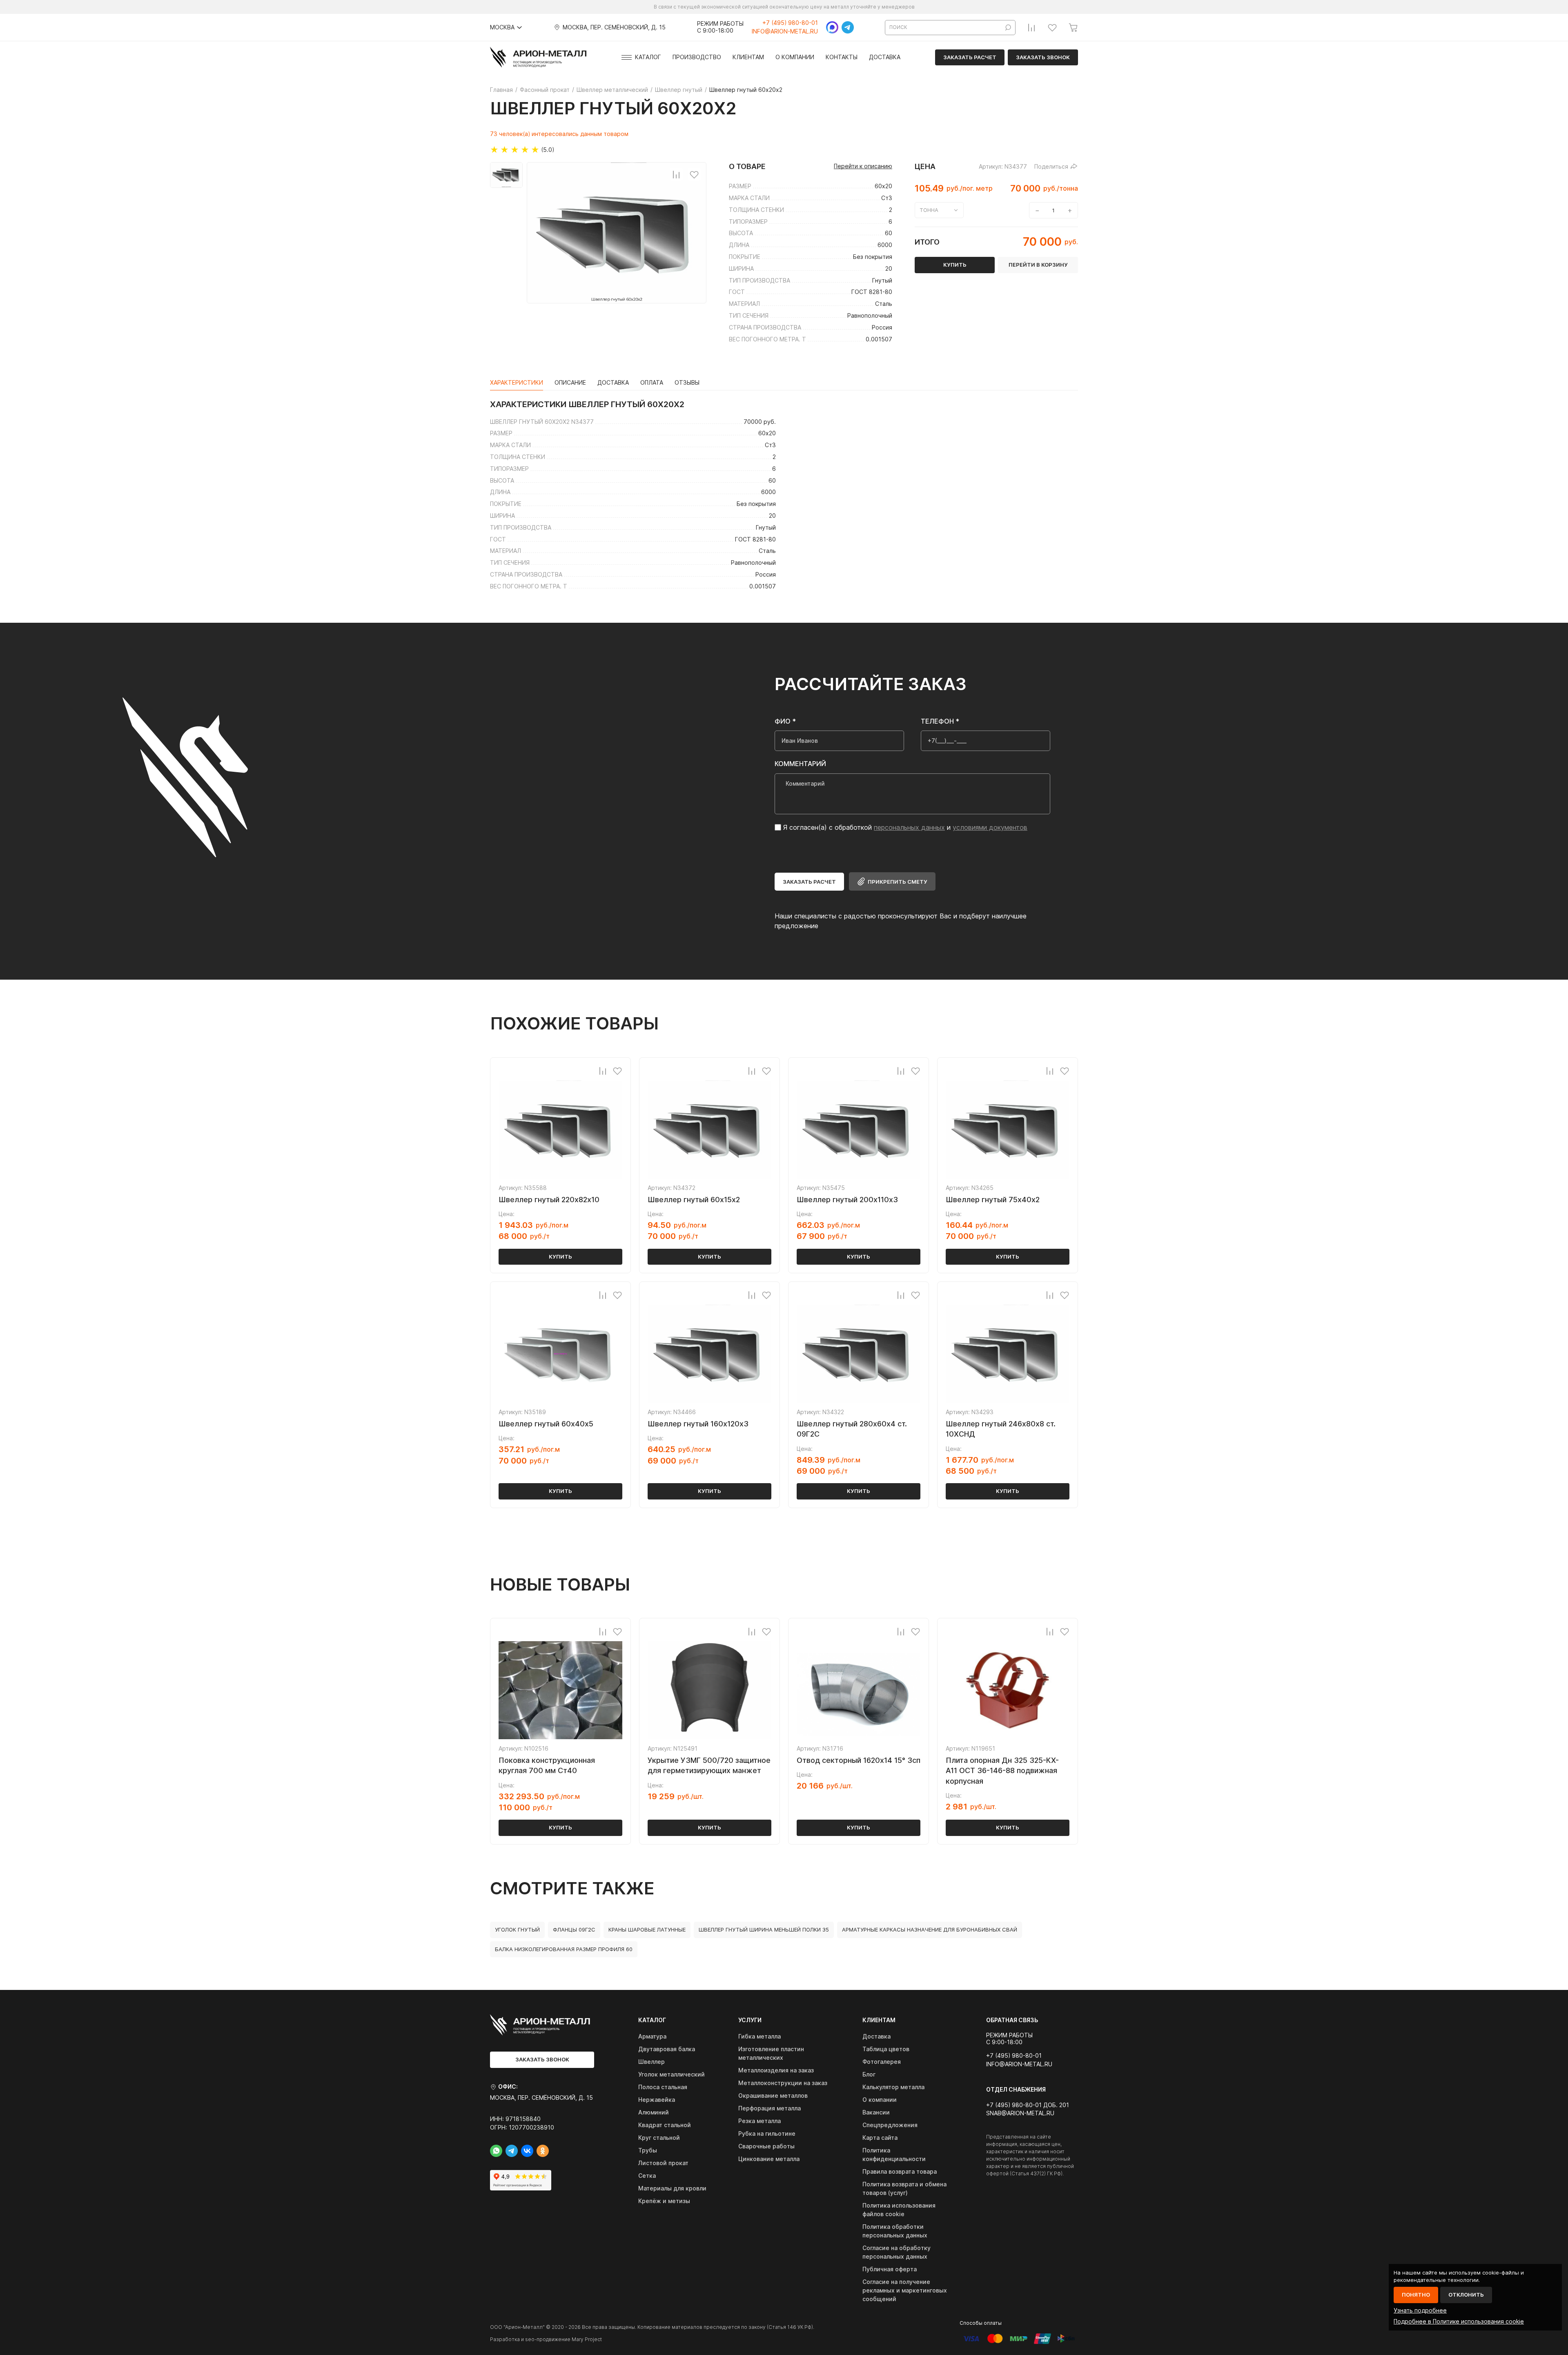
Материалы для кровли (672, 2188)
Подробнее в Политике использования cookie (1459, 2321)
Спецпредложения (890, 2125)
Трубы (648, 2150)
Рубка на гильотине (767, 2133)
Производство (697, 57)
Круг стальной (659, 2138)
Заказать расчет (970, 57)
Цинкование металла (769, 2159)
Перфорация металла (770, 2108)
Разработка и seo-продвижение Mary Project (546, 2339)
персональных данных (909, 827)
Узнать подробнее (1420, 2310)
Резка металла (759, 2121)
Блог (869, 2074)
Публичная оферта (890, 2269)
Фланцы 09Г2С (574, 1929)
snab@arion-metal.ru (1020, 2113)
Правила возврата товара (900, 2171)
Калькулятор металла (893, 2087)
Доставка (885, 57)
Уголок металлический (672, 2074)
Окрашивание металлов (773, 2095)
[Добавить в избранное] (694, 174)
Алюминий (654, 2112)
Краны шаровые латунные (647, 1929)
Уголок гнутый (517, 1929)
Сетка (647, 2176)
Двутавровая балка (667, 2049)
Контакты (842, 57)
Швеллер (651, 2062)
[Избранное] (1052, 27)
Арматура (652, 2036)
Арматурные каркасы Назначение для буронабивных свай (930, 1929)
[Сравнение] (1031, 27)
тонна (929, 210)
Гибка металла (759, 2036)
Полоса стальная (663, 2087)
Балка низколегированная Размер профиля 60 (564, 1949)
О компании (795, 57)
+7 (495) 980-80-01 (790, 23)
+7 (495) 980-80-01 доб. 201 (1028, 2105)
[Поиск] (1008, 28)
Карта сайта (880, 2138)
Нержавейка (657, 2100)
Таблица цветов (886, 2049)
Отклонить (1466, 2295)
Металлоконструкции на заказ (783, 2083)
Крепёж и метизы (664, 2201)
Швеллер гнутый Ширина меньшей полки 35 (764, 1929)
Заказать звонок (1043, 57)
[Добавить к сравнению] (676, 174)
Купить (560, 1257)
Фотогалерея (882, 2062)
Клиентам (748, 57)
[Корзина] (1073, 27)
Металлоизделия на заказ (776, 2070)
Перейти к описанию (863, 166)
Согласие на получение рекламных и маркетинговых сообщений (905, 2290)
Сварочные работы (766, 2146)
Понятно (1416, 2295)
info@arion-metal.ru (785, 31)
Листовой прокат (663, 2163)
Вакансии (876, 2112)
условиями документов (990, 827)
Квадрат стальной (665, 2125)
